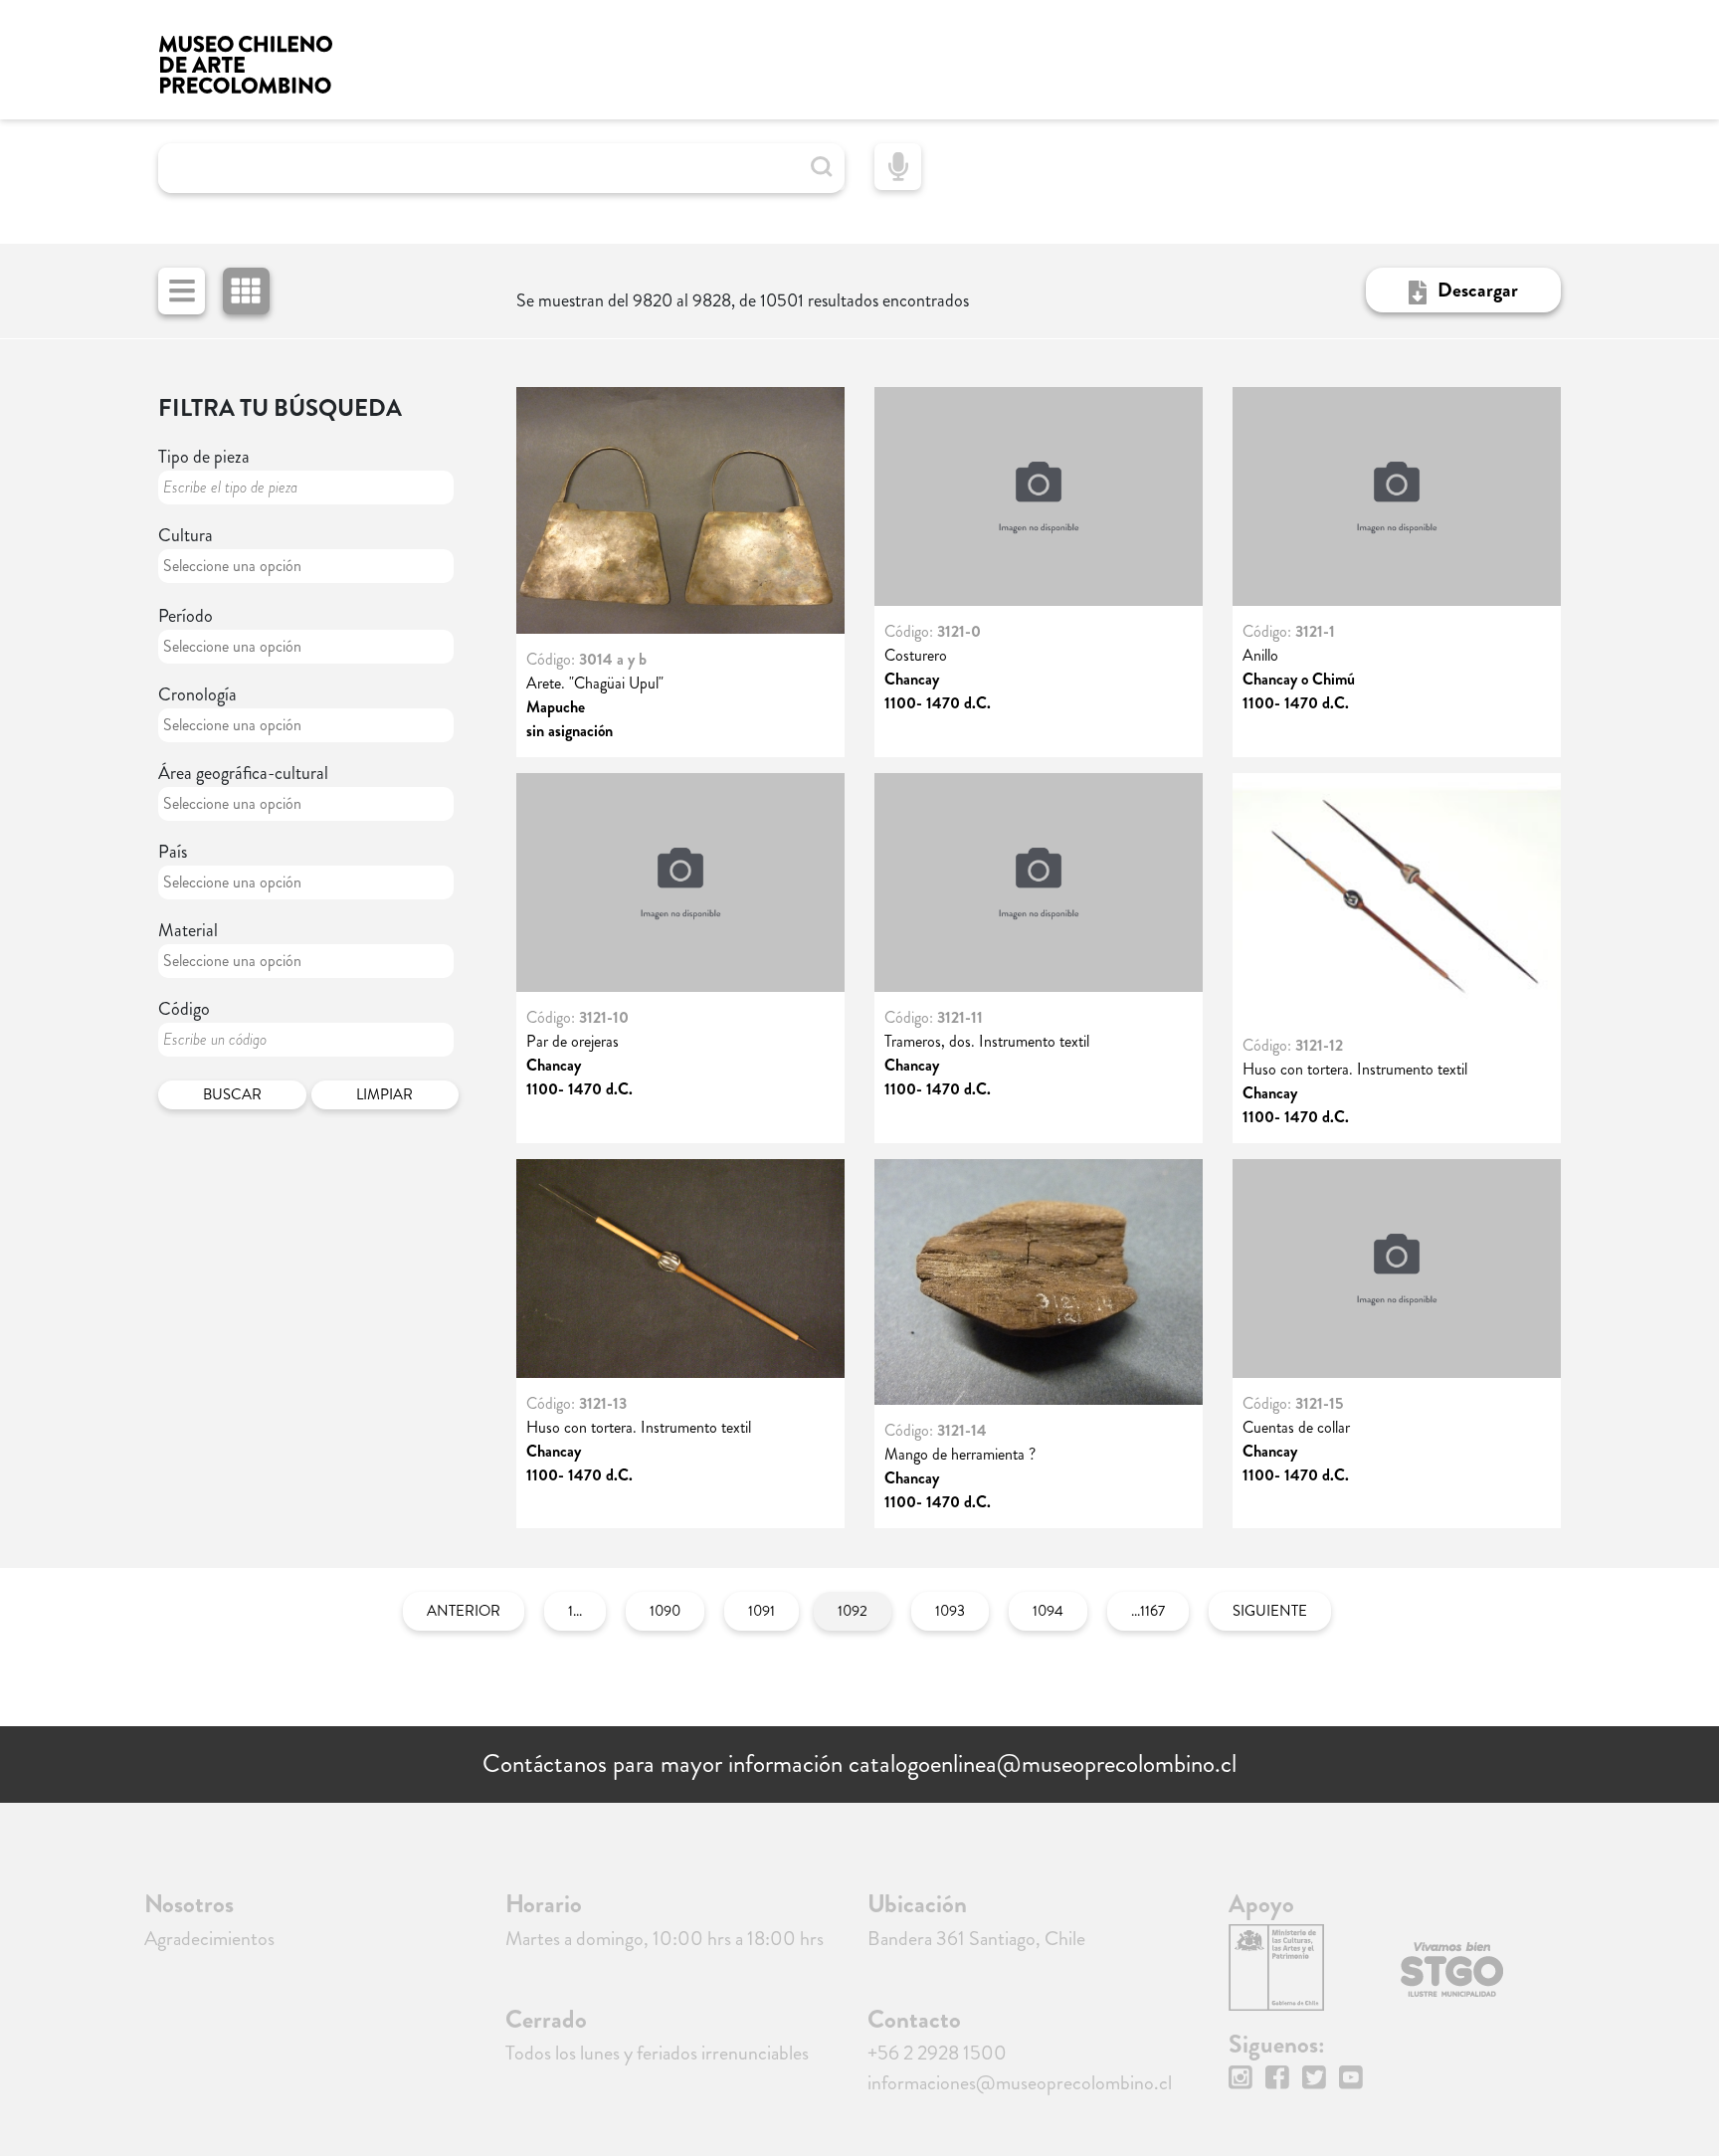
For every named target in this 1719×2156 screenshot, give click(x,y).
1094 (1048, 1611)
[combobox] (306, 566)
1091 (762, 1611)
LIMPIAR (384, 1094)
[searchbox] (248, 566)
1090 (665, 1611)
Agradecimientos (209, 1939)
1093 (950, 1611)
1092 (853, 1611)
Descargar (1478, 290)
